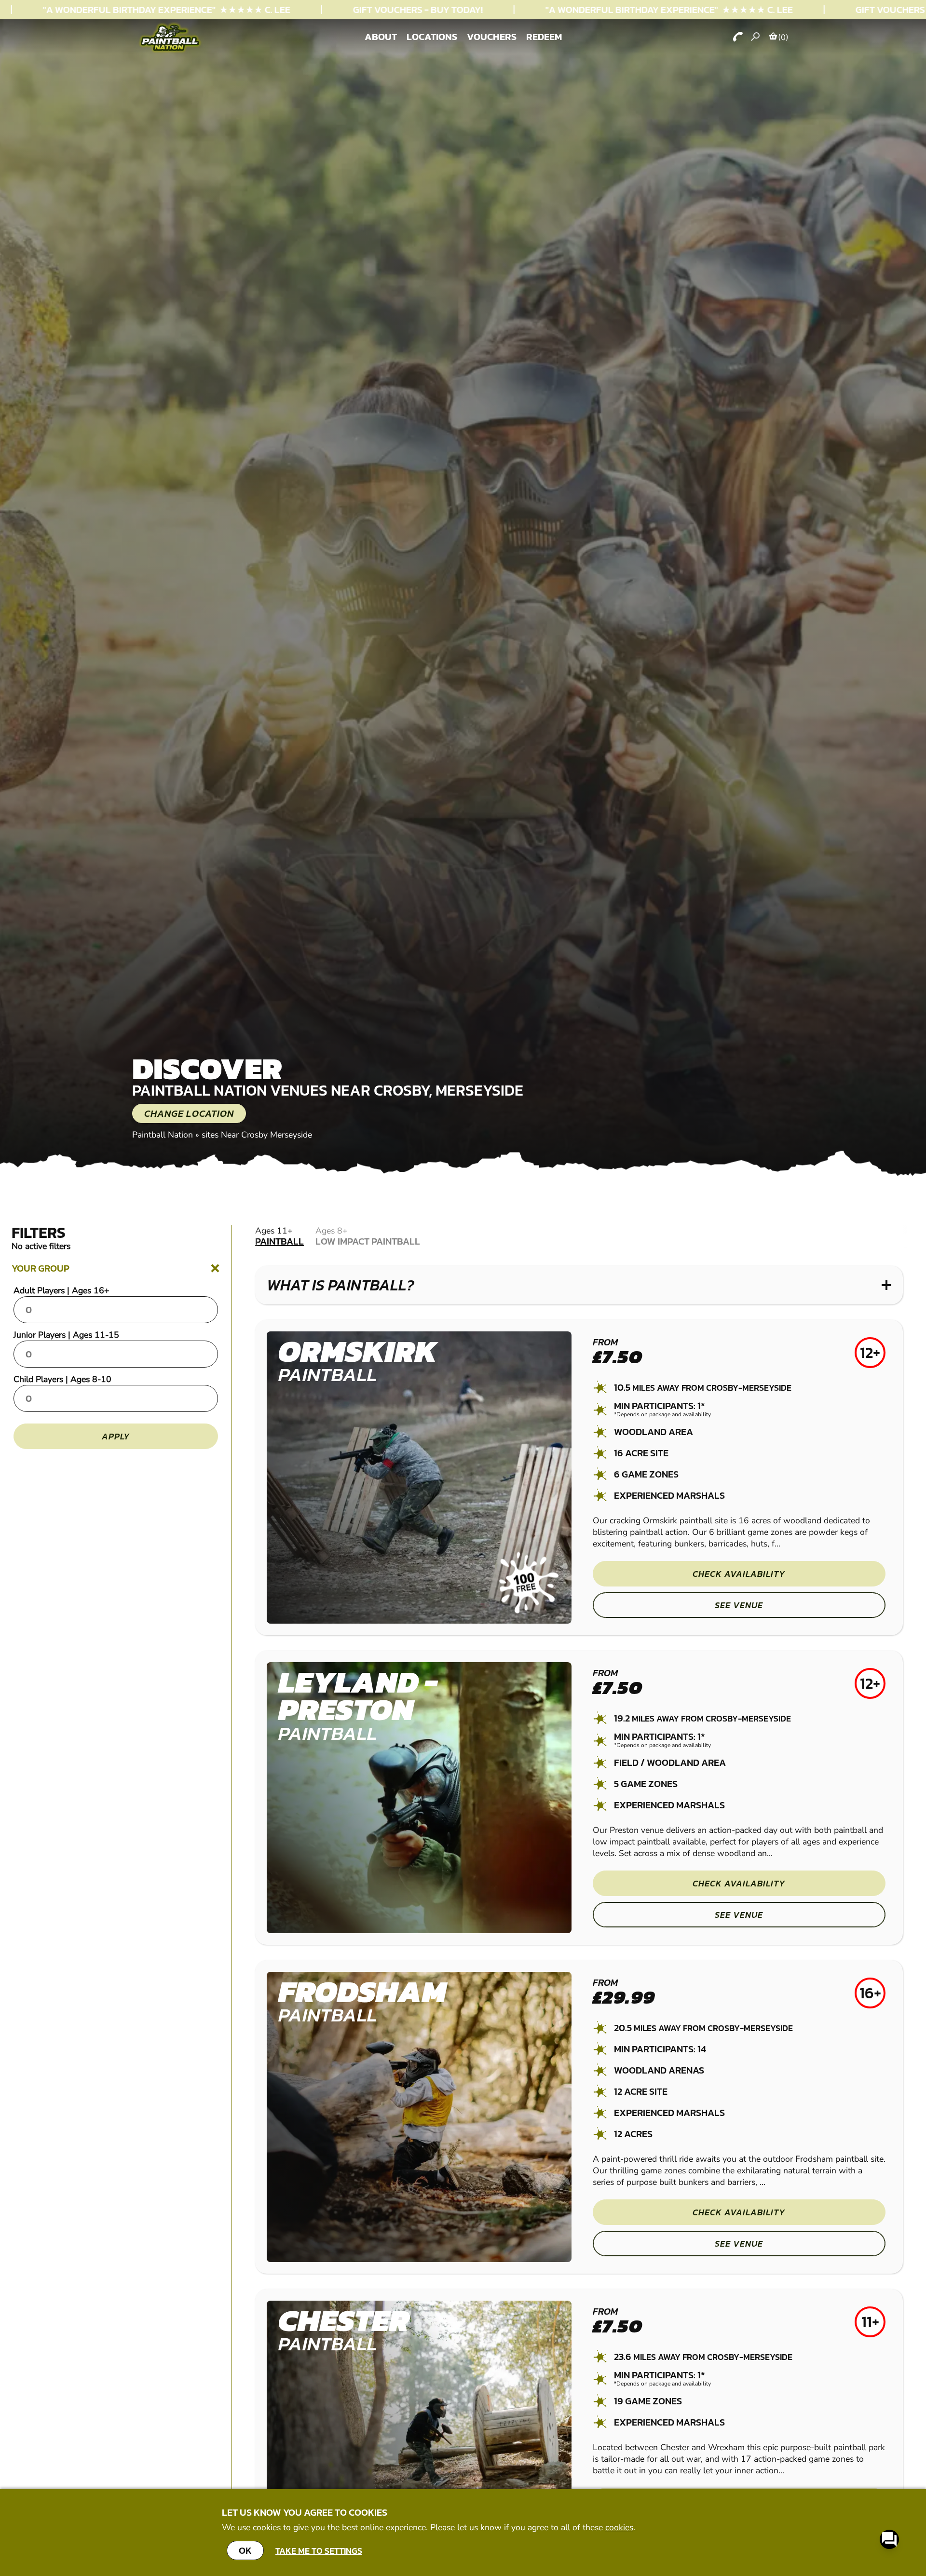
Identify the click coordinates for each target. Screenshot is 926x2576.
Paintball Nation (163, 1135)
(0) (783, 37)
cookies (619, 2527)
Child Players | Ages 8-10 (62, 1379)
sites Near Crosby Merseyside (257, 1135)
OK (245, 2550)
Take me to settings (319, 2551)
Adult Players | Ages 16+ (61, 1290)
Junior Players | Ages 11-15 (66, 1335)
